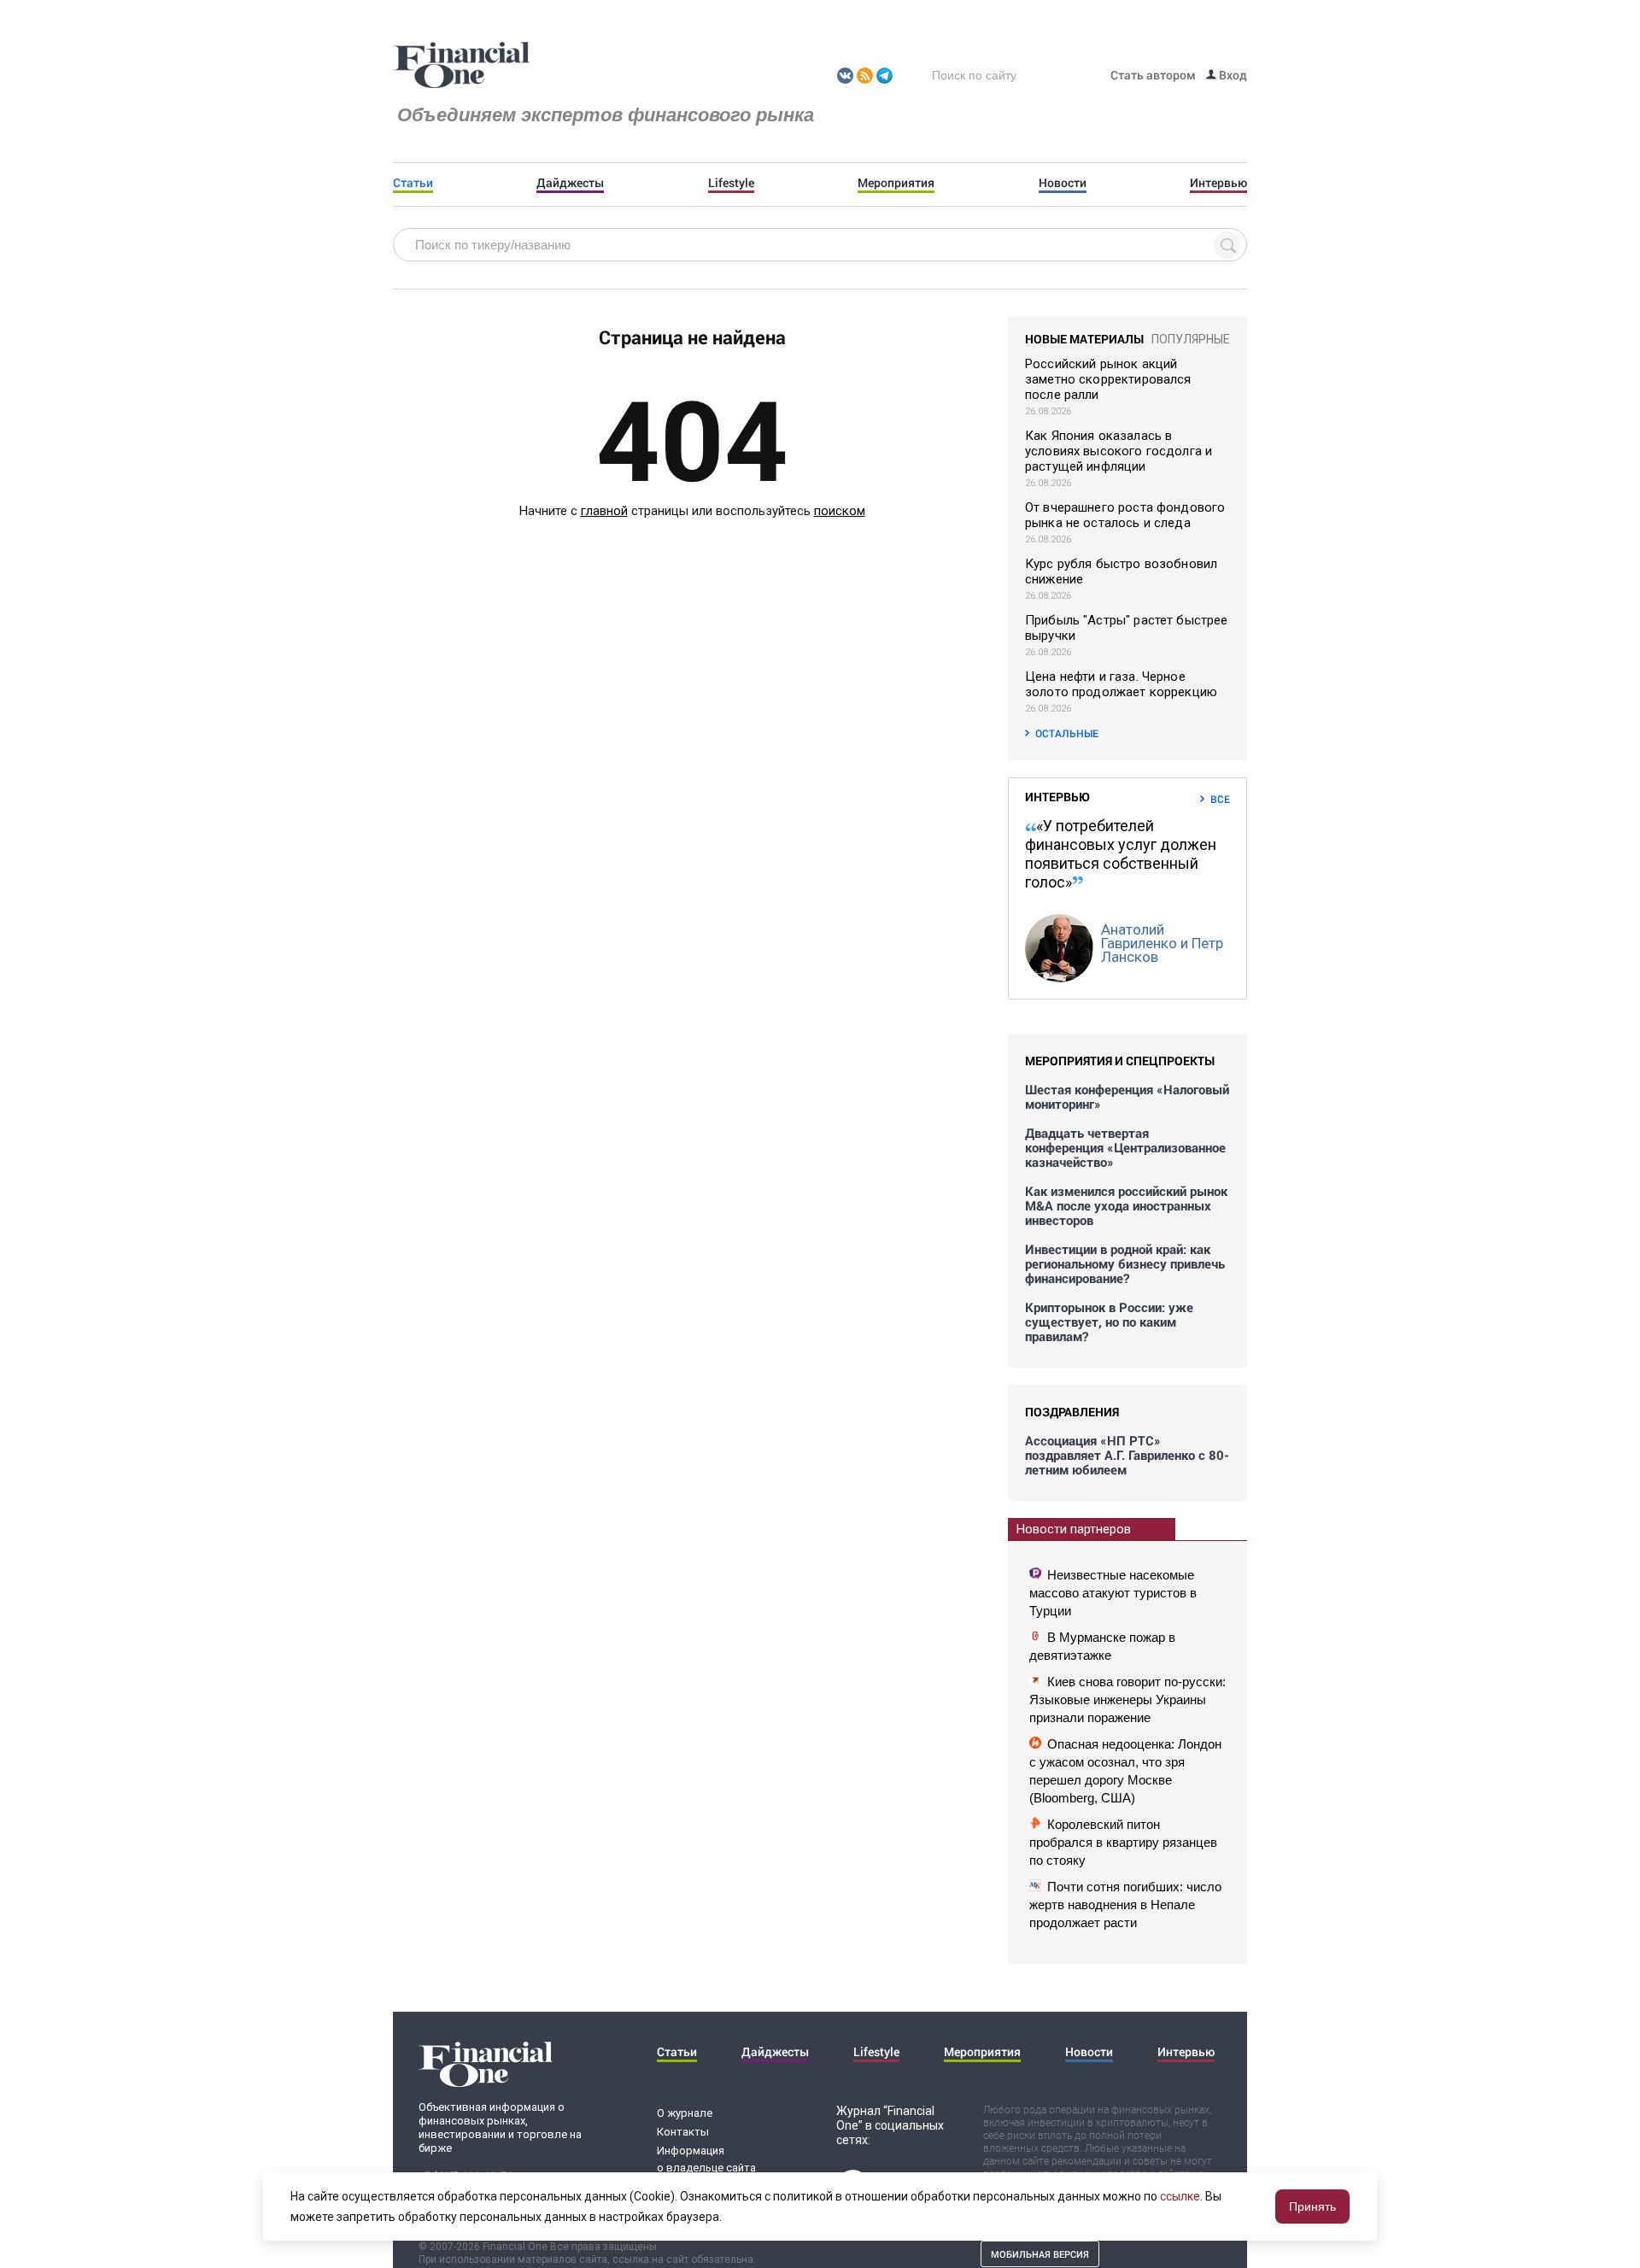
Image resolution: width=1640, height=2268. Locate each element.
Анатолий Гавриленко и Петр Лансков (1162, 943)
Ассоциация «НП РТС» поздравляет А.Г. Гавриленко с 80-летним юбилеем (1127, 1455)
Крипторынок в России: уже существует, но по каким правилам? (1109, 1322)
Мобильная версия (1040, 2254)
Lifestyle (731, 183)
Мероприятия (896, 183)
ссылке (1180, 2196)
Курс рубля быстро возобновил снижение (1121, 571)
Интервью (1218, 183)
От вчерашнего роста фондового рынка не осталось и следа (1125, 515)
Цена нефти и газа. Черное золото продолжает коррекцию (1121, 684)
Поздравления (1072, 1412)
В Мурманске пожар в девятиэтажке (1102, 1646)
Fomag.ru (461, 66)
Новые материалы (1084, 339)
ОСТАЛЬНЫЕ (1067, 733)
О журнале (685, 2113)
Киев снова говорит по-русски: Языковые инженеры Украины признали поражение (1127, 1700)
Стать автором (1153, 75)
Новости (1063, 183)
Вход (1232, 75)
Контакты (683, 2132)
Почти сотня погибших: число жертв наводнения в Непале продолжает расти (1125, 1905)
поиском (840, 511)
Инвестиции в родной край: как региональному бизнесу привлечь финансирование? (1125, 1264)
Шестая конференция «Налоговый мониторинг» (1127, 1097)
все (1220, 799)
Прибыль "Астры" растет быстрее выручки (1127, 628)
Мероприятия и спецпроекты (1120, 1061)
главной (604, 511)
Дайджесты (570, 183)
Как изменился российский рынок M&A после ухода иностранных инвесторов (1126, 1206)
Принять (1312, 2206)
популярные (1191, 339)
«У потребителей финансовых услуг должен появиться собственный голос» (1121, 854)
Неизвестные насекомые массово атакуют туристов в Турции (1113, 1593)
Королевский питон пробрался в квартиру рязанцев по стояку (1123, 1842)
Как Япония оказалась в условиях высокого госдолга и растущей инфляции (1119, 451)
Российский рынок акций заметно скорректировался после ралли (1108, 379)
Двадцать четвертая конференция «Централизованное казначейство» (1125, 1148)
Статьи (413, 183)
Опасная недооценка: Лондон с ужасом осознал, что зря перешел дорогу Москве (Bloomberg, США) (1125, 1771)
